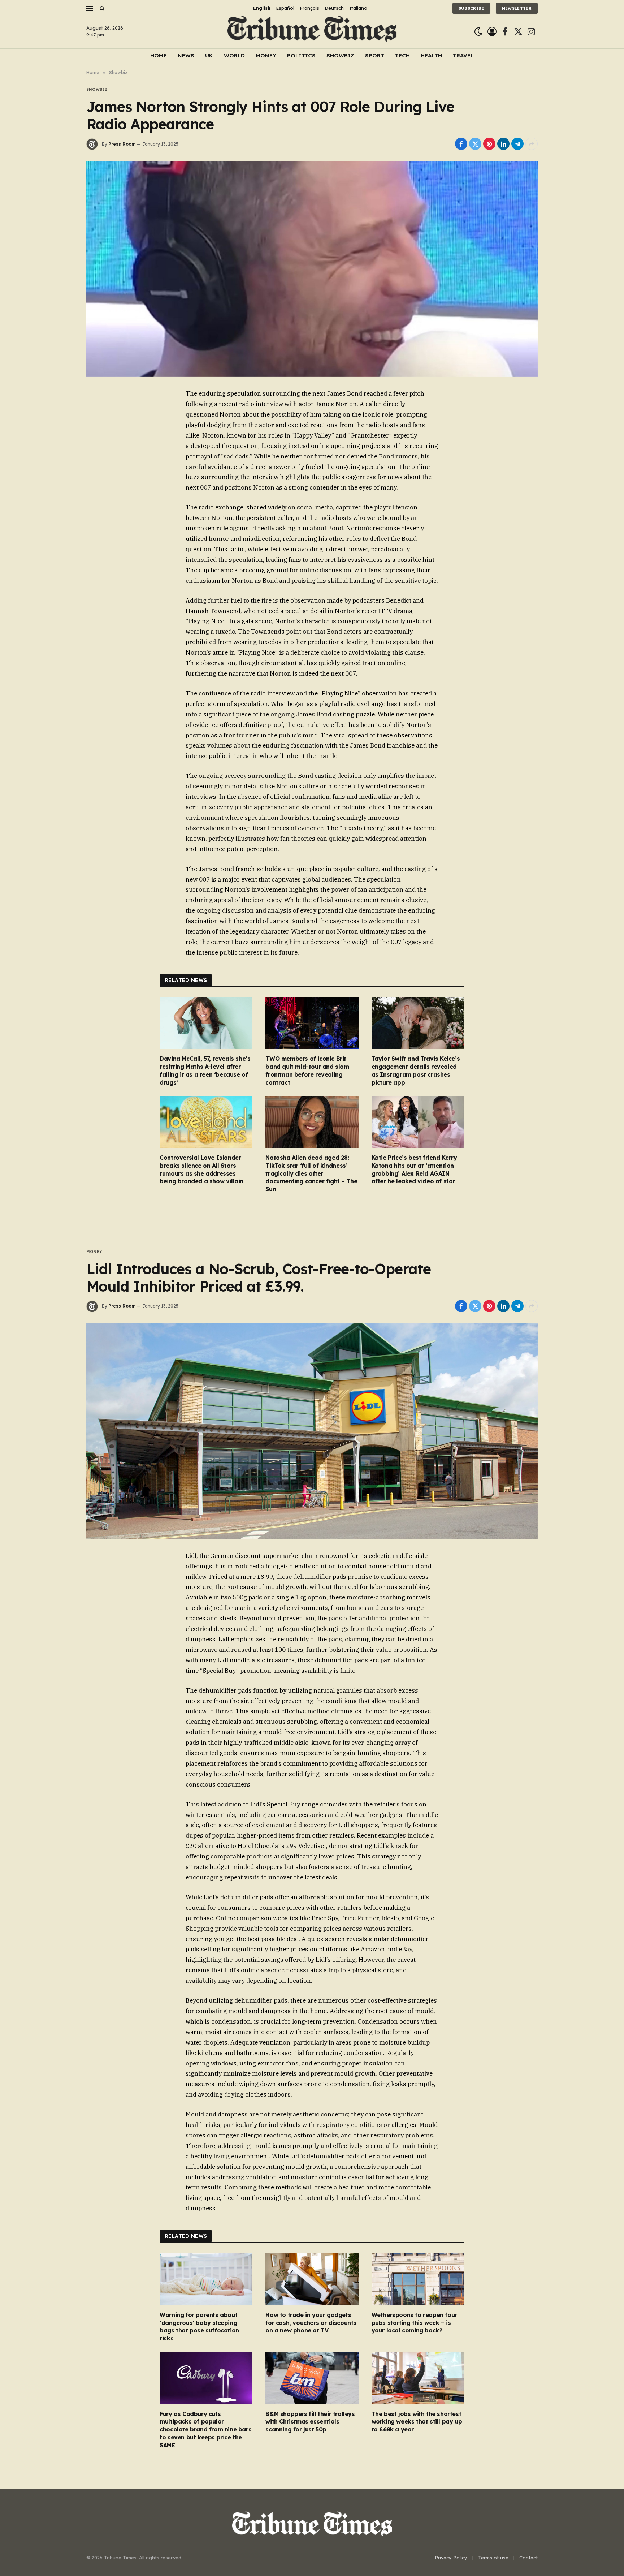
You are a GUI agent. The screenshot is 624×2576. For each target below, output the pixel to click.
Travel (463, 55)
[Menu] (90, 8)
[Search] (101, 8)
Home (159, 55)
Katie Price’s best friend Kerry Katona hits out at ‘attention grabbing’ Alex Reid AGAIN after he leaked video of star (414, 1169)
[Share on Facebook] (461, 144)
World (234, 55)
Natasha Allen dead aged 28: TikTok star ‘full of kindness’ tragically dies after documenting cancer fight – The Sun (311, 1173)
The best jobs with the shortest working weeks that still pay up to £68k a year (417, 2422)
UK (209, 55)
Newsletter (517, 8)
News (186, 55)
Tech (402, 55)
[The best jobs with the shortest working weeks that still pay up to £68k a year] (418, 2378)
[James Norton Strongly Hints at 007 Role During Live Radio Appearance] (312, 269)
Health (431, 55)
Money (266, 55)
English (262, 8)
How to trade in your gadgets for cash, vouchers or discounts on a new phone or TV (311, 2323)
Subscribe (471, 8)
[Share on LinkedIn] (503, 144)
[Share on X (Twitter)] (475, 144)
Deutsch (334, 8)
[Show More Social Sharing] (532, 144)
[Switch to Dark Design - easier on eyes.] (478, 32)
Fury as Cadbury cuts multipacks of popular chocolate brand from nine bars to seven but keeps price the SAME (205, 2429)
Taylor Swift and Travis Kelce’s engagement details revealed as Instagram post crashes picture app (416, 1070)
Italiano (358, 8)
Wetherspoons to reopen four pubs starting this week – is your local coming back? (414, 2323)
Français (309, 8)
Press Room (122, 144)
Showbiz (340, 55)
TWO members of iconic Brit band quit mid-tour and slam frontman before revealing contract (307, 1070)
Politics (301, 55)
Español (285, 8)
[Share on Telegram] (517, 144)
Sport (375, 55)
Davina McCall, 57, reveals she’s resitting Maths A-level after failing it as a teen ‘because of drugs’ (205, 1070)
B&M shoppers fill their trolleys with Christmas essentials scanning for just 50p (310, 2422)
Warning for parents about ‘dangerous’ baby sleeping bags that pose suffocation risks (199, 2327)
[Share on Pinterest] (489, 144)
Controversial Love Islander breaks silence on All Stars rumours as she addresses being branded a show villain (201, 1169)
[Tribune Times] (312, 32)
